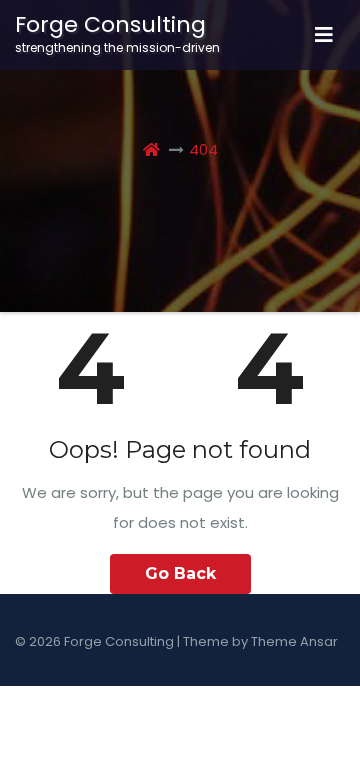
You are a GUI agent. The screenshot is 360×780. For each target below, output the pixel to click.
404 (203, 149)
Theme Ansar (294, 641)
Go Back (180, 573)
